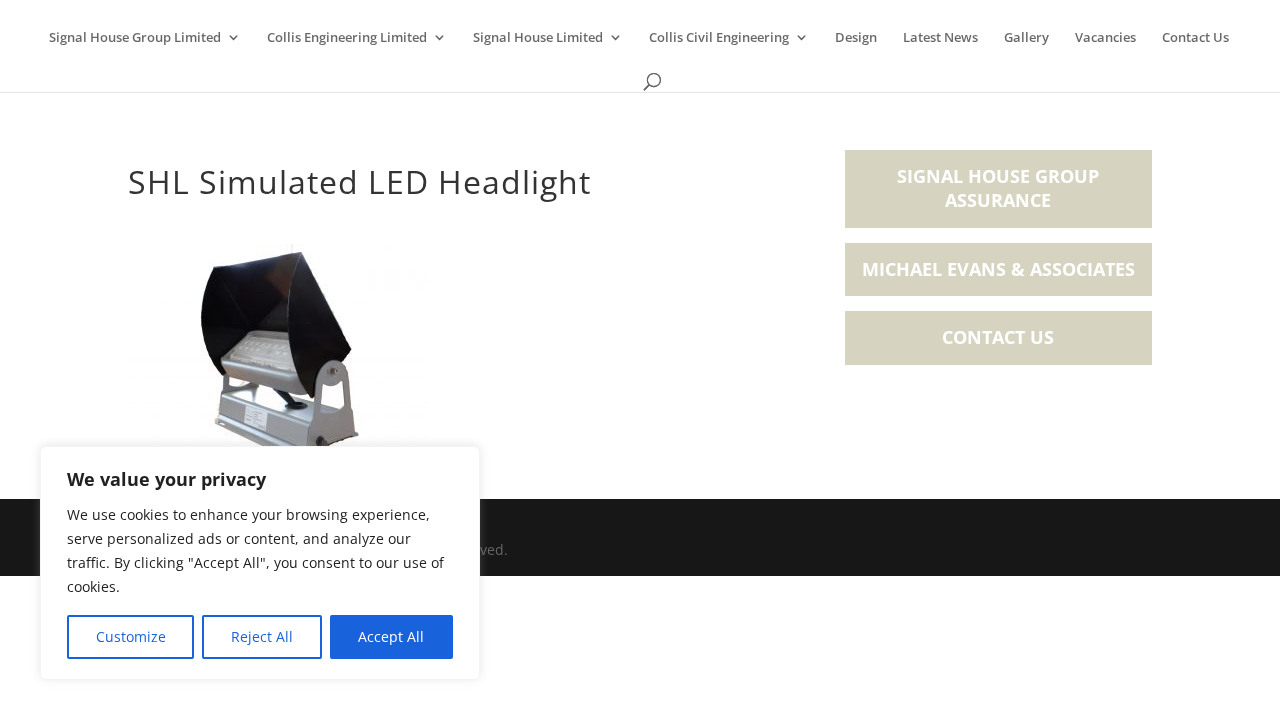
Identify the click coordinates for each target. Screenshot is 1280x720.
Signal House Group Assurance (998, 188)
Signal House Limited (538, 38)
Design (856, 38)
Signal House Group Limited (135, 38)
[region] (260, 563)
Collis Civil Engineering (719, 38)
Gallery (1026, 38)
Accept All (391, 636)
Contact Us (1195, 38)
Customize (131, 636)
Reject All (262, 636)
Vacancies (1105, 38)
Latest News (940, 38)
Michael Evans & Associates (998, 269)
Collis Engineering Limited (347, 38)
